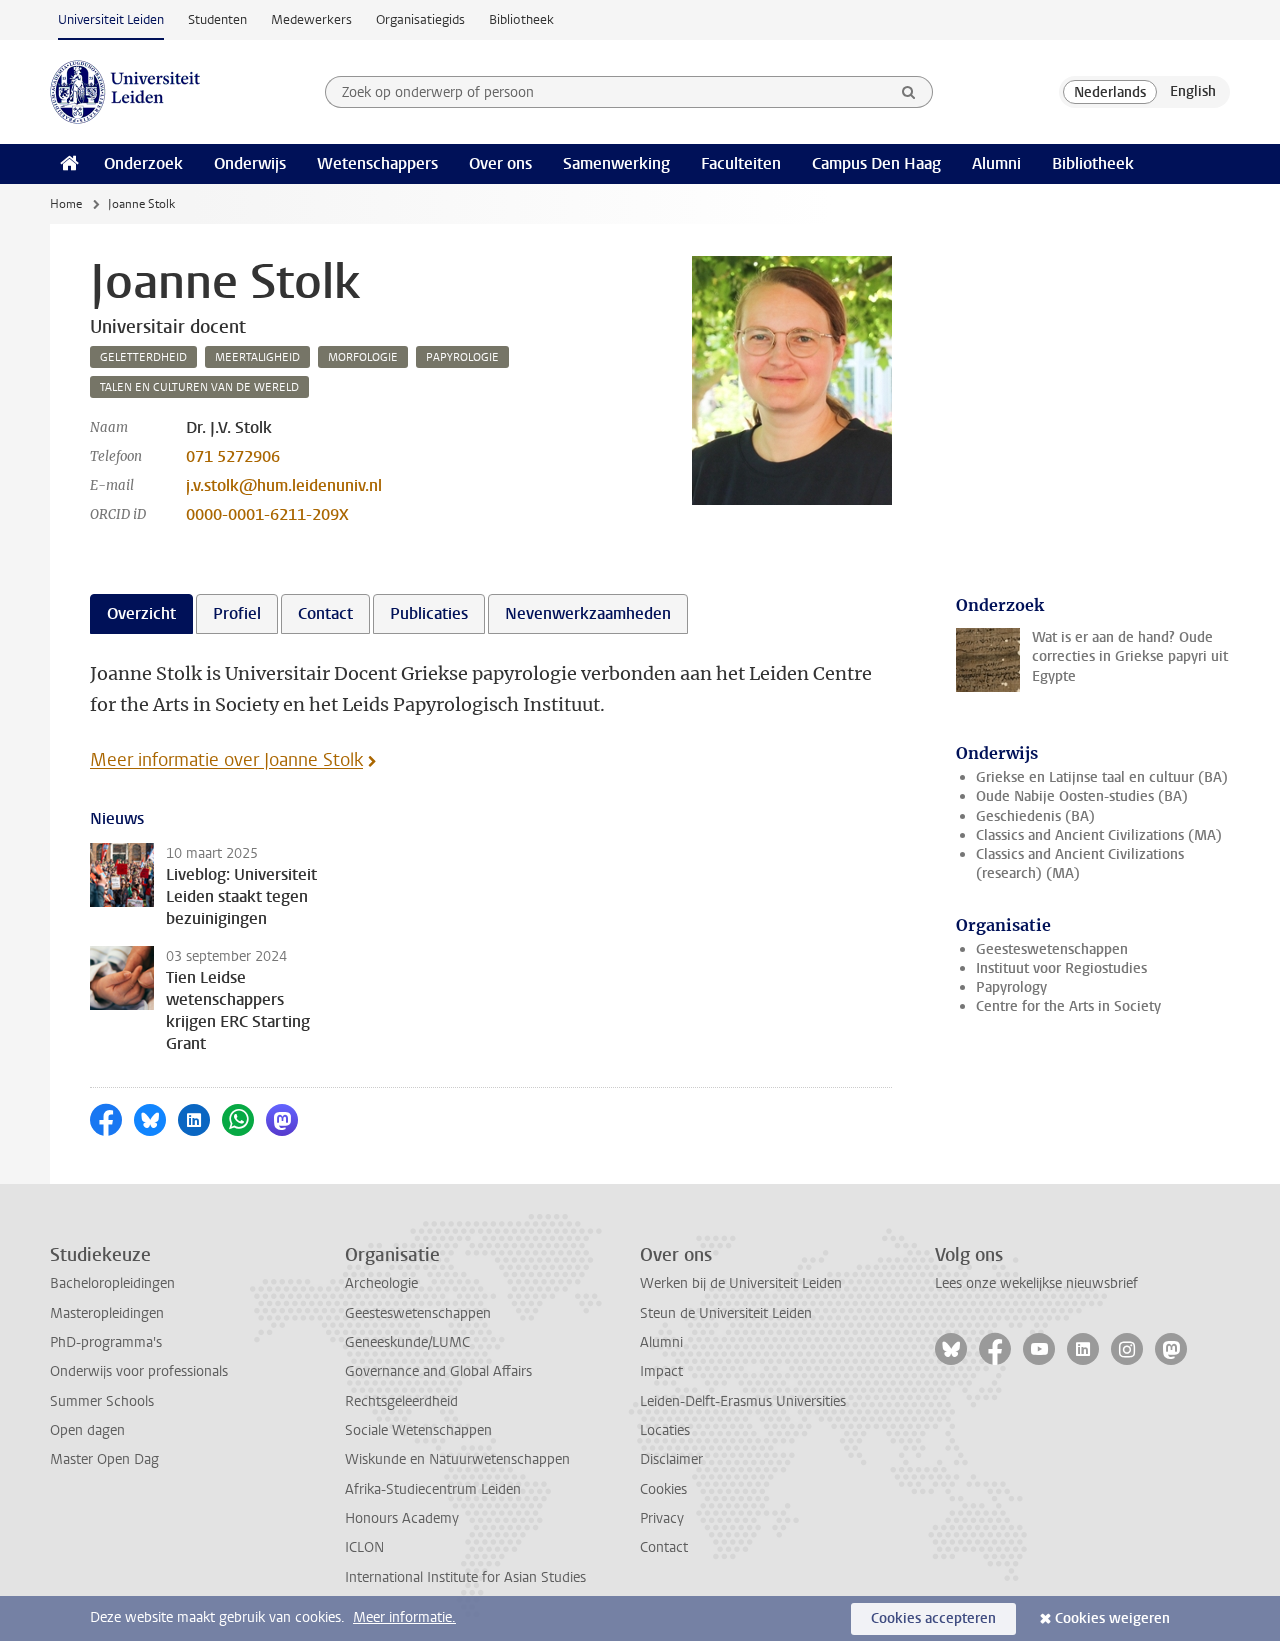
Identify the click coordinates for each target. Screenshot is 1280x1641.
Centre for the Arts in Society (1068, 1006)
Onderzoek (143, 163)
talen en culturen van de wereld (199, 387)
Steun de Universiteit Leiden (726, 1313)
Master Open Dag (104, 1459)
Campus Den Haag (876, 163)
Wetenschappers (377, 163)
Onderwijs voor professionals (139, 1371)
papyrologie (462, 357)
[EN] (1193, 92)
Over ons (500, 163)
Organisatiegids (420, 19)
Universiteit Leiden (111, 19)
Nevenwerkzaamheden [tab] (588, 613)
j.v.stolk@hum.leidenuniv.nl (284, 485)
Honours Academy (402, 1518)
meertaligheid (257, 357)
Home (66, 204)
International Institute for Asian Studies (465, 1577)
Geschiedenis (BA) (1035, 816)
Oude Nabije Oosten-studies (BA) (1082, 796)
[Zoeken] (909, 92)
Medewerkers (311, 19)
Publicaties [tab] (429, 613)
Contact (664, 1547)
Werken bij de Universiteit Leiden (741, 1283)
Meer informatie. (404, 1617)
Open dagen (87, 1430)
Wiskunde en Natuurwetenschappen (457, 1459)
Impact (661, 1371)
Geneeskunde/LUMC (407, 1342)
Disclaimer (671, 1459)
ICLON (364, 1547)
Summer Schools (102, 1401)
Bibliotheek (521, 19)
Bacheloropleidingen (112, 1283)
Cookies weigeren (1112, 1618)
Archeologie (381, 1283)
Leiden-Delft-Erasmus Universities (743, 1401)
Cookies (663, 1489)
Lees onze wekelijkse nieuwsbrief (1036, 1283)
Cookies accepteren (933, 1618)
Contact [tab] (325, 613)
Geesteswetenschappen (1052, 949)
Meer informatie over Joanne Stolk (226, 760)
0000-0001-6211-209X (267, 514)
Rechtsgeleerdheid (401, 1401)
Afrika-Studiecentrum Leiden (433, 1489)
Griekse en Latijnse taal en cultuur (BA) (1102, 777)
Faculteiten (741, 163)
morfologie (363, 357)
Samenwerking (616, 163)
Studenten (217, 19)
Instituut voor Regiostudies (1061, 968)
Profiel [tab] (237, 613)
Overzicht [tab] (141, 613)
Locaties (665, 1430)
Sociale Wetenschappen (418, 1430)
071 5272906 (233, 456)
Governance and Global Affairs (438, 1371)
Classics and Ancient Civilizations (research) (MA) (1080, 864)
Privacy (662, 1518)
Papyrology (1011, 987)
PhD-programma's (106, 1342)
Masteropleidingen (107, 1313)
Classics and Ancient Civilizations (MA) (1099, 835)
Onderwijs (250, 163)
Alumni (996, 163)
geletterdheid (143, 357)
